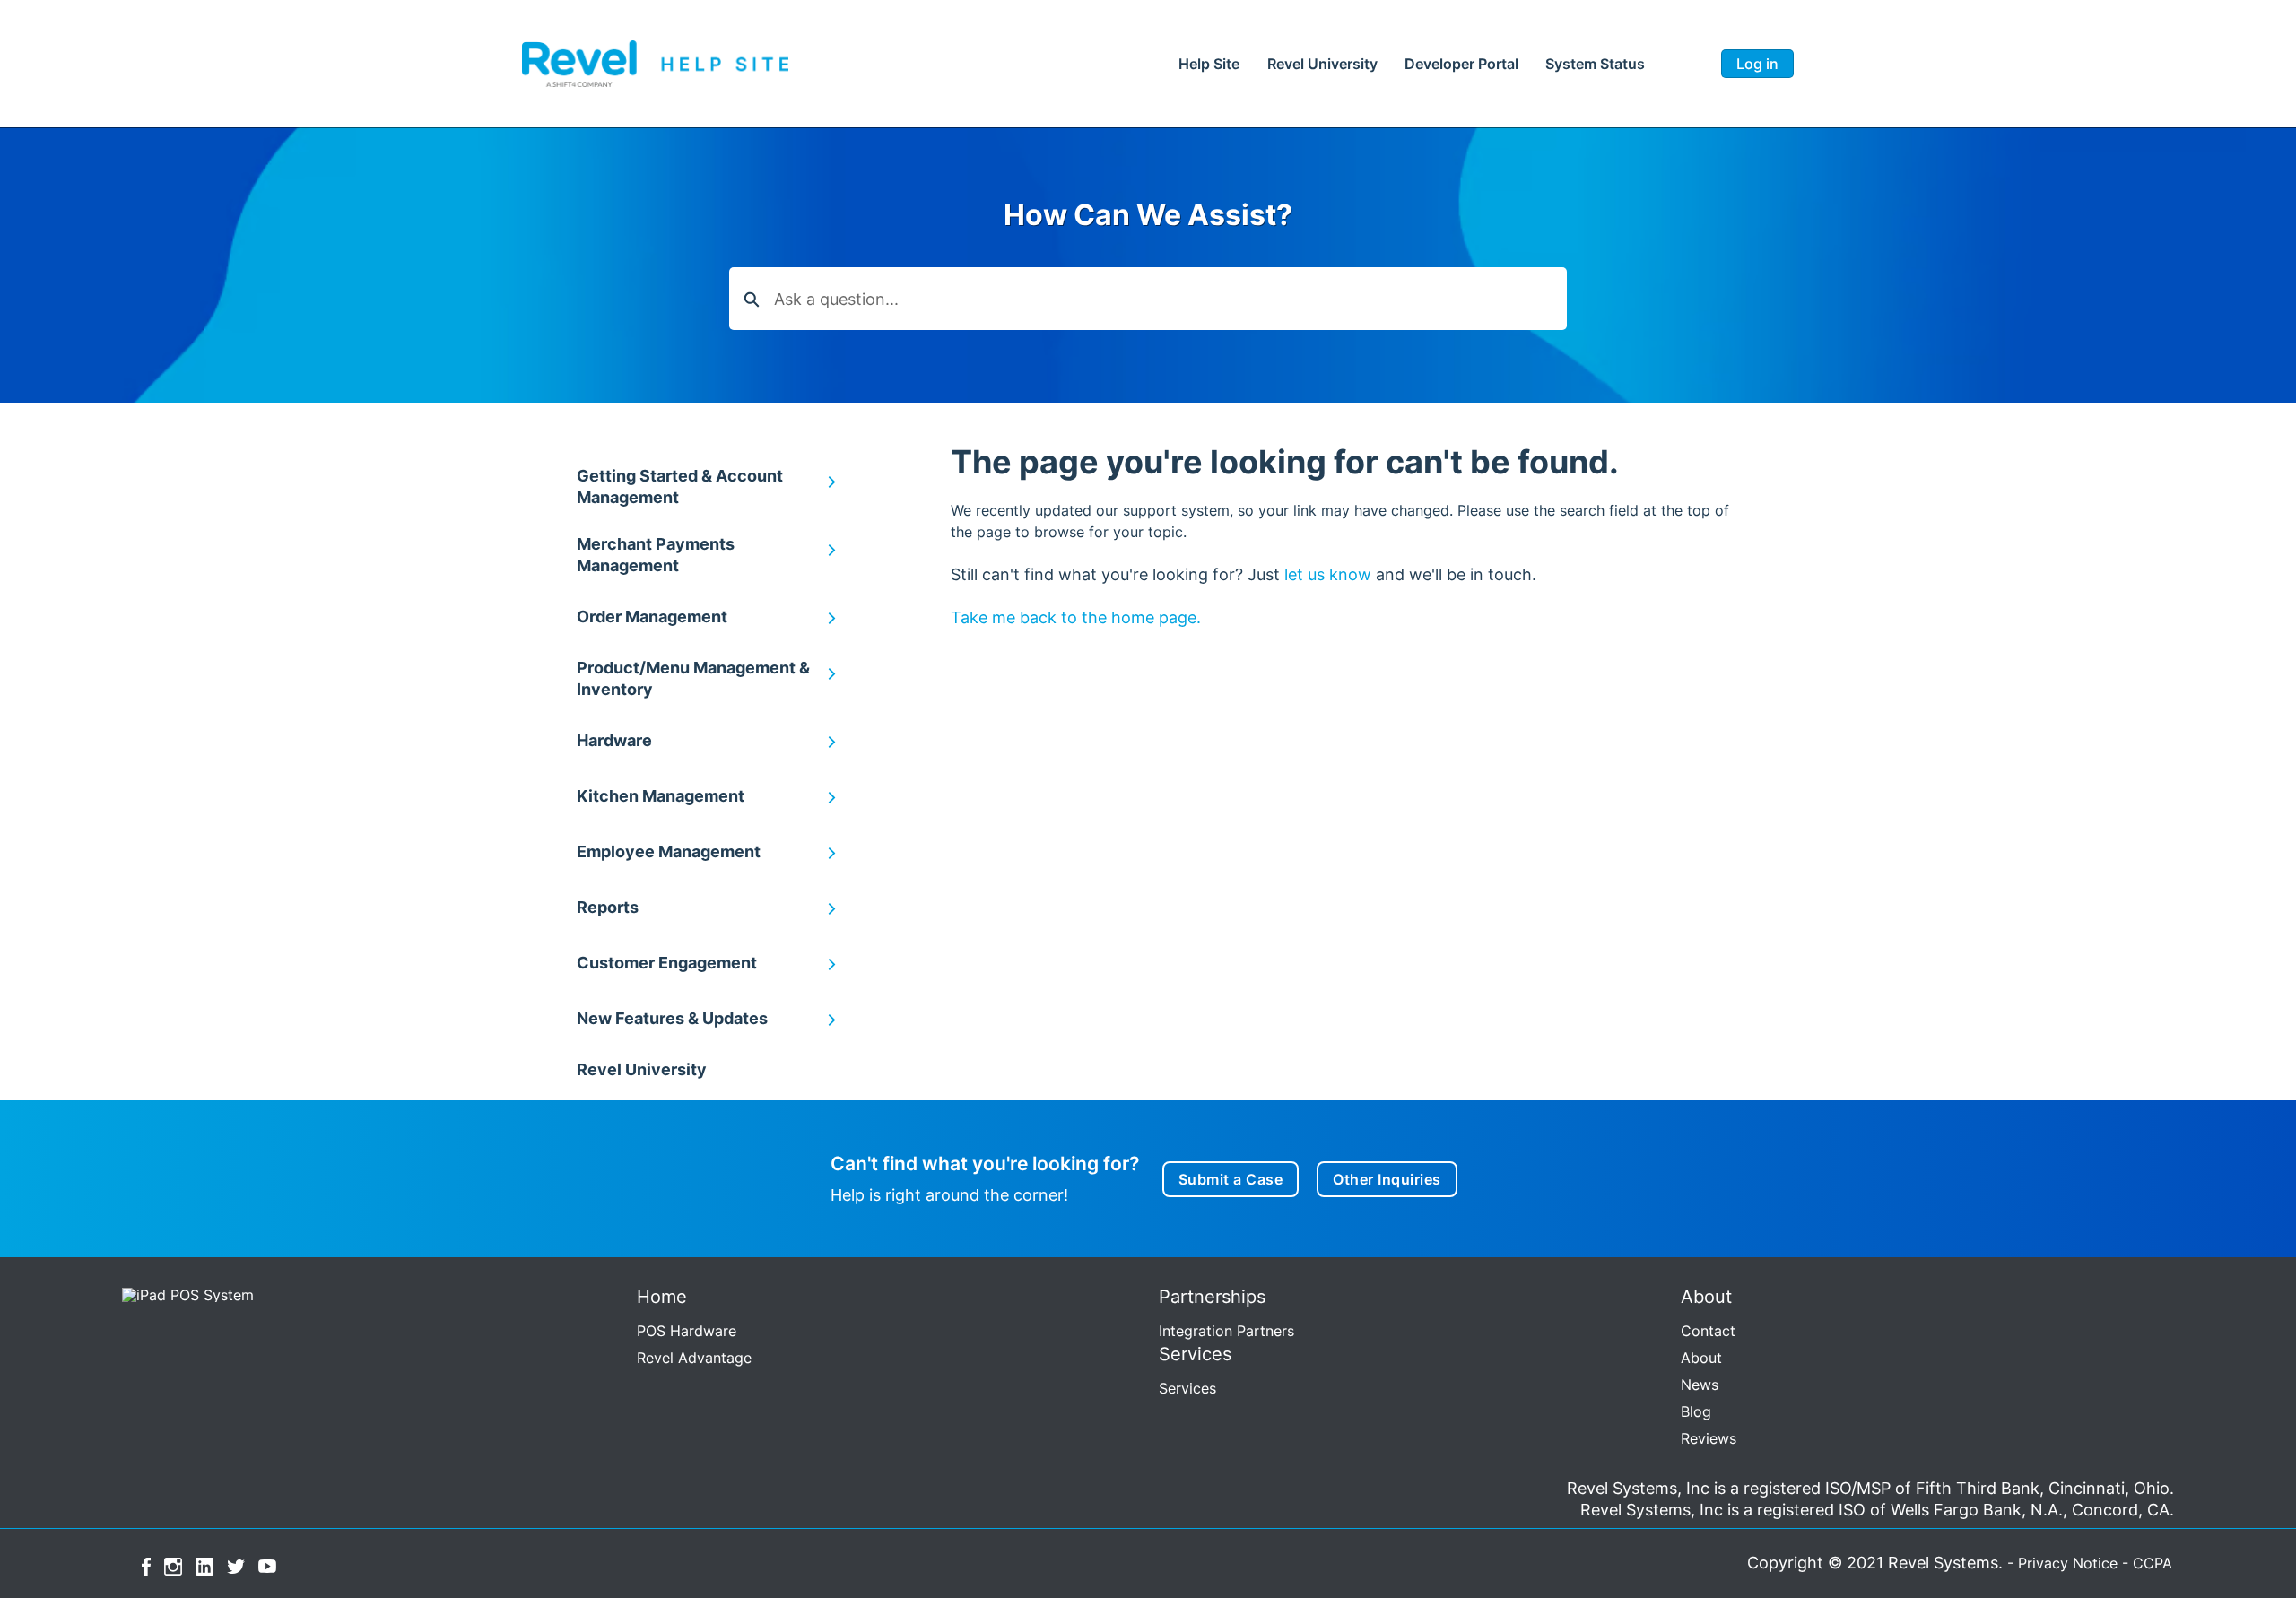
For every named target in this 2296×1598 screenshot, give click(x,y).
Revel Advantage (694, 1358)
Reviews (1709, 1438)
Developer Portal (1461, 64)
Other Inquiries (1387, 1179)
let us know (1328, 574)
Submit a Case (1231, 1179)
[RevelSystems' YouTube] (267, 1565)
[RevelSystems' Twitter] (236, 1565)
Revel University (1322, 64)
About (1701, 1358)
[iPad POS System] (184, 1293)
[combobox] (1170, 299)
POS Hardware (687, 1331)
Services (1187, 1388)
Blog (1696, 1411)
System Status (1595, 64)
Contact (1708, 1331)
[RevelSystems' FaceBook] (146, 1565)
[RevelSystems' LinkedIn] (204, 1565)
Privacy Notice (2068, 1563)
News (1700, 1385)
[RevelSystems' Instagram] (173, 1565)
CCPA (2152, 1563)
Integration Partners (1226, 1331)
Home (1209, 64)
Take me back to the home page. (1076, 617)
